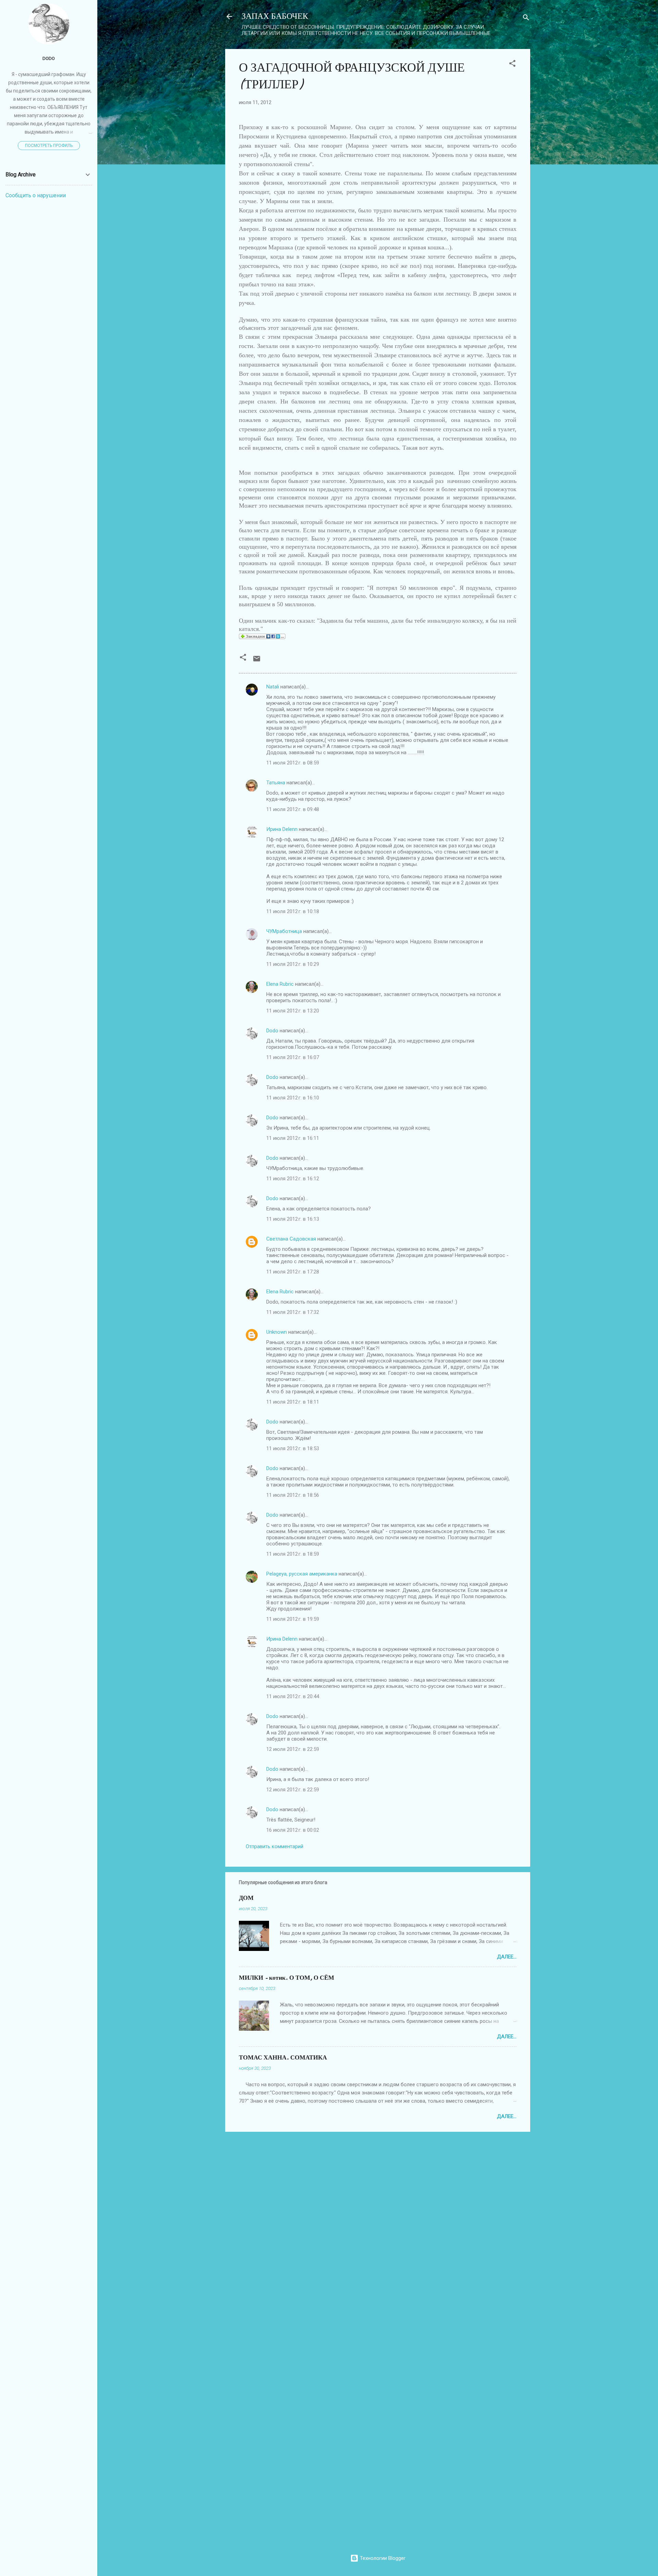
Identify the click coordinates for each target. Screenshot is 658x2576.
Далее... (507, 1957)
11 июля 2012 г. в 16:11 (293, 1138)
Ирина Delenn (282, 829)
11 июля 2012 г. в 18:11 (293, 1402)
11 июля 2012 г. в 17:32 (293, 1312)
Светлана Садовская (291, 1239)
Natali (273, 687)
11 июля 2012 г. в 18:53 (293, 1448)
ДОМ (246, 1898)
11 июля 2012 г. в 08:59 (293, 763)
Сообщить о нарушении (36, 195)
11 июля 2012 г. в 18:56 (293, 1495)
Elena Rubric (280, 984)
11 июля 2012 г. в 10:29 (293, 964)
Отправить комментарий (275, 1846)
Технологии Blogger (382, 2558)
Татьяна (276, 783)
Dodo (272, 1031)
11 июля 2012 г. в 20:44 (293, 1696)
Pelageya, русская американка (302, 1574)
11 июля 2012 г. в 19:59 (293, 1619)
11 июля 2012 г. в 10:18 (293, 911)
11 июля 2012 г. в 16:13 (293, 1219)
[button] (512, 65)
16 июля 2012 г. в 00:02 (293, 1830)
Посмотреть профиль (49, 146)
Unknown (277, 1332)
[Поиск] (526, 19)
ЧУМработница (284, 931)
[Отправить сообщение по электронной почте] (257, 661)
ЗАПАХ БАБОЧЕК (275, 16)
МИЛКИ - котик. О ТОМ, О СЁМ (287, 1978)
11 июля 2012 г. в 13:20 (293, 1011)
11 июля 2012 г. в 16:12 (293, 1179)
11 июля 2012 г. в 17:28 (293, 1272)
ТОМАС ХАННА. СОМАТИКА (283, 2058)
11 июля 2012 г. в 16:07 (293, 1057)
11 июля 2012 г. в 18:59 (293, 1554)
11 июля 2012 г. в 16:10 (293, 1098)
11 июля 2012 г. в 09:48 (293, 809)
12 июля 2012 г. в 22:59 (293, 1749)
